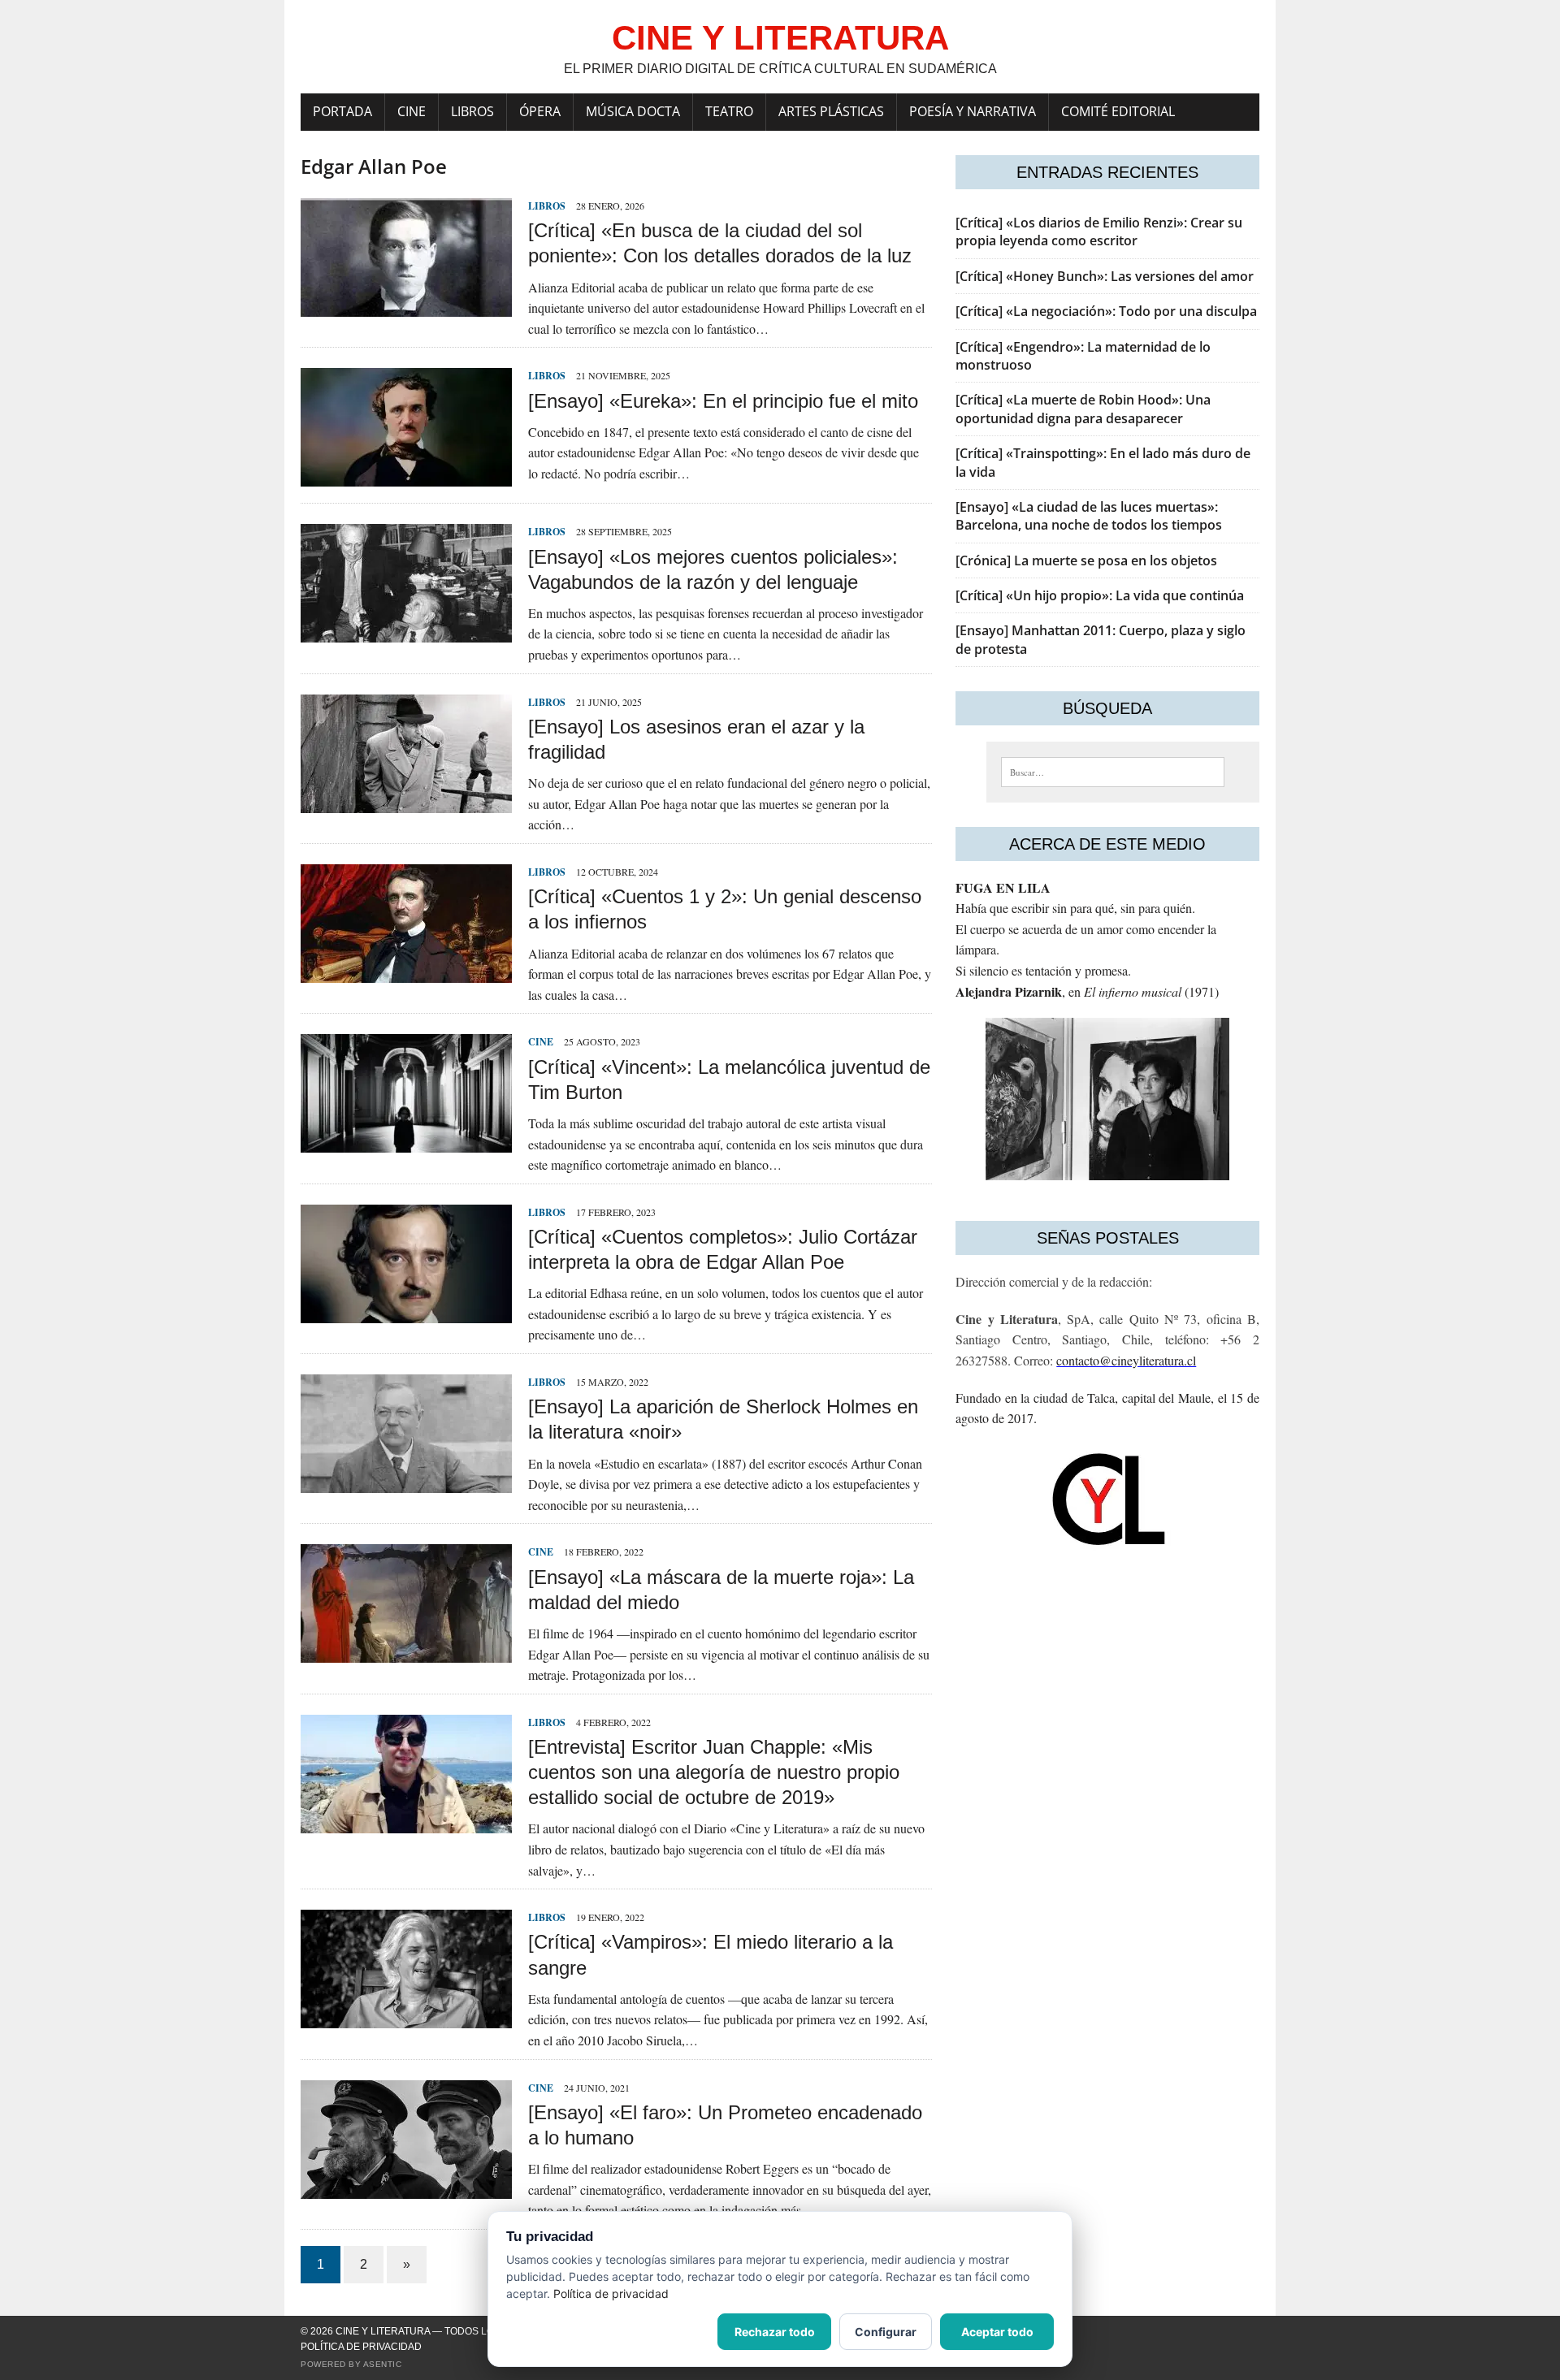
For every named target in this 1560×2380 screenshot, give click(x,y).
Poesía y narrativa (973, 111)
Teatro (729, 111)
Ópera (540, 111)
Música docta (633, 111)
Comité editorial (1118, 111)
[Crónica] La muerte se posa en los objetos (1086, 560)
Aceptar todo (997, 2332)
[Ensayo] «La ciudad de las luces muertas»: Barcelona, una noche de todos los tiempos (1089, 516)
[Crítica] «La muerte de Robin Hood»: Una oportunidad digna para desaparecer (1083, 409)
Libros (472, 111)
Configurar (886, 2332)
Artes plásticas (831, 111)
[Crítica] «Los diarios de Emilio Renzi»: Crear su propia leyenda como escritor (1099, 232)
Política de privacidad (361, 2347)
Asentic (383, 2364)
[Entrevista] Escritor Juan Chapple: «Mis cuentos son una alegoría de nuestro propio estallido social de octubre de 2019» (714, 1772)
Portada (342, 111)
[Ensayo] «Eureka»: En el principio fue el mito (723, 401)
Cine (412, 111)
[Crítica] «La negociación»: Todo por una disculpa (1106, 311)
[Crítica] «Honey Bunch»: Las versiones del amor (1105, 276)
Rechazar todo (775, 2332)
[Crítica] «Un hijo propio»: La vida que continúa (1100, 595)
